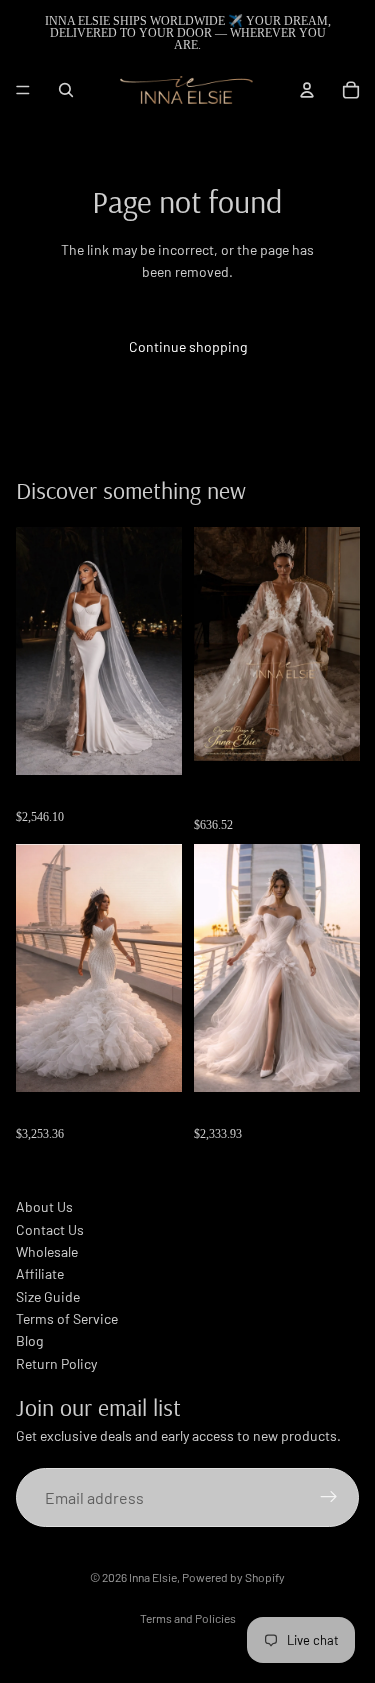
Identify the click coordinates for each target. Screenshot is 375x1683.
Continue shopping (188, 346)
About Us (44, 1206)
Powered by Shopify (233, 1577)
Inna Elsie (153, 1577)
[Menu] (23, 90)
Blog (29, 1340)
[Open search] (66, 90)
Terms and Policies (188, 1618)
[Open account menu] (307, 90)
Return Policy (56, 1363)
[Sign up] (329, 1498)
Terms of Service (67, 1318)
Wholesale (47, 1251)
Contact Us (50, 1229)
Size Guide (48, 1296)
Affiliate (40, 1273)
